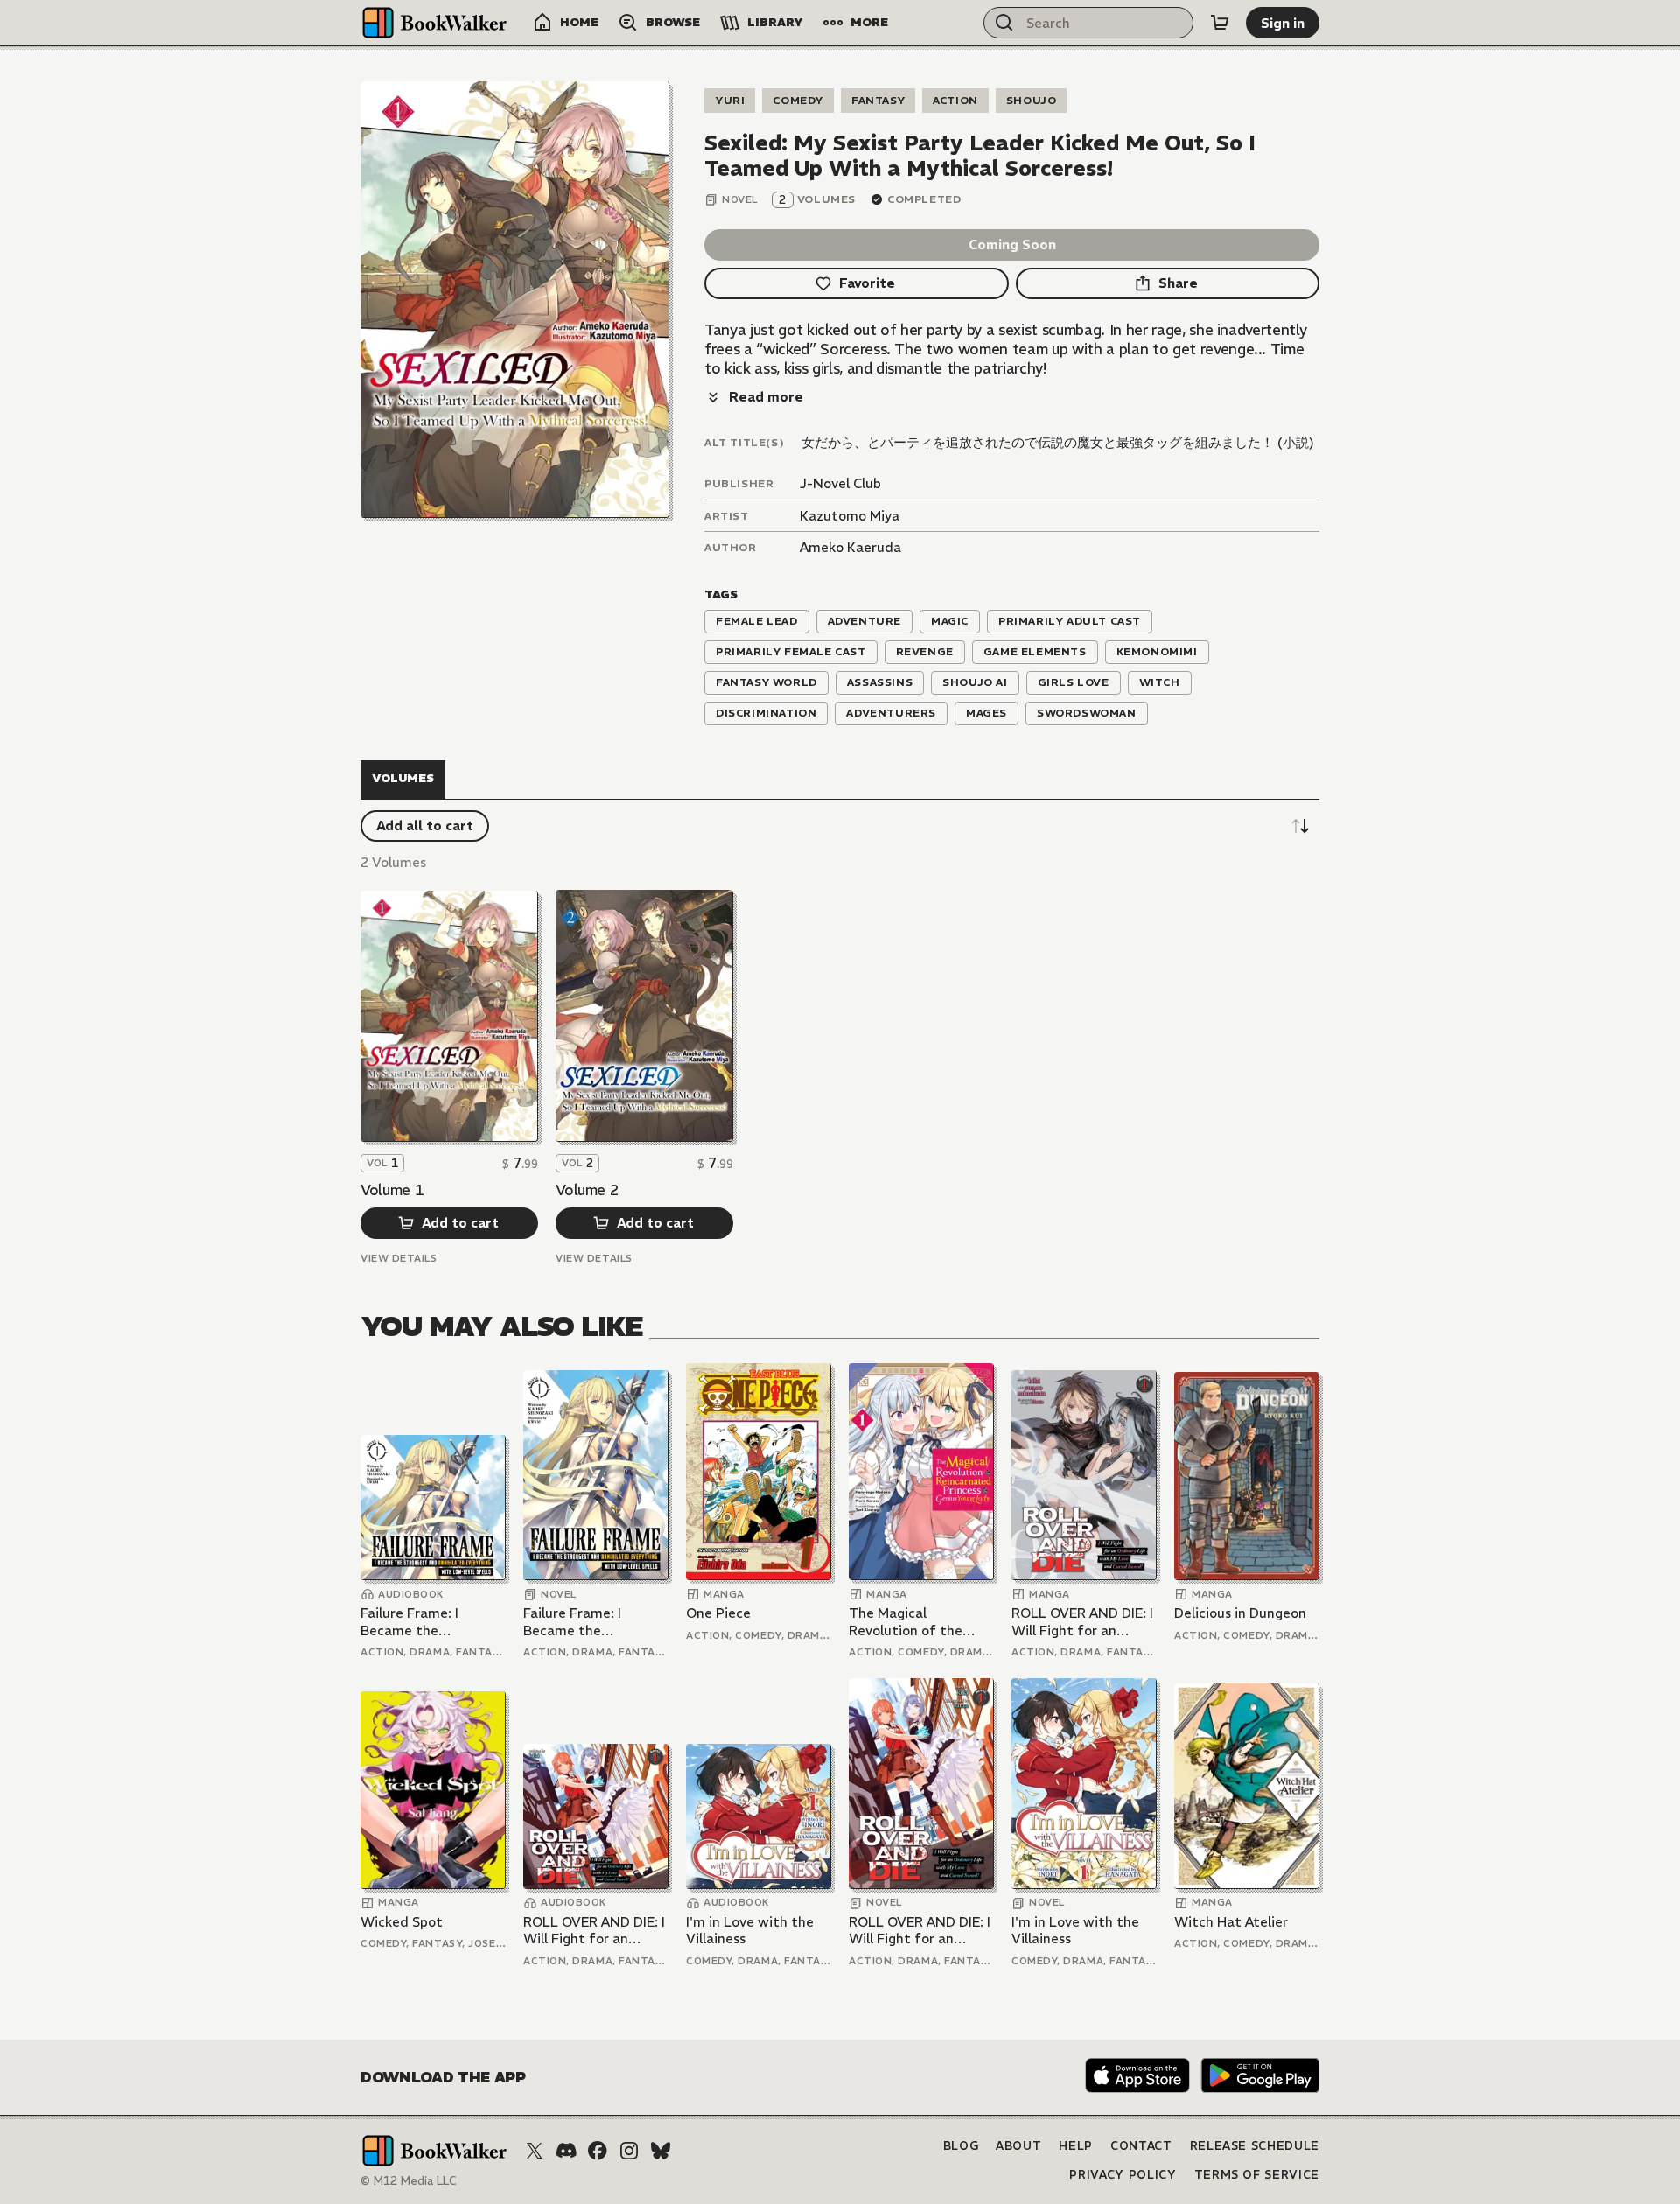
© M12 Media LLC (409, 2181)
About (1018, 2146)
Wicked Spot (402, 1922)
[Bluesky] (661, 2151)
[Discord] (566, 2151)
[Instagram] (629, 2151)
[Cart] (1220, 23)
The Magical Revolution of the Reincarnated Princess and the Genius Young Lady (920, 1622)
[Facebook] (598, 2151)
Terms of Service (1257, 2175)
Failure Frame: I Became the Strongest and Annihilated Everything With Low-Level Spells (431, 1622)
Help (1076, 2146)
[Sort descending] (1300, 826)
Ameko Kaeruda (850, 547)
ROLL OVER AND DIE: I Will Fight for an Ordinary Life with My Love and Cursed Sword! (1082, 1622)
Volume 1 (392, 1190)
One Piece (718, 1613)
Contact (1141, 2146)
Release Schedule (1255, 2146)
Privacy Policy (1123, 2175)
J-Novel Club (840, 483)
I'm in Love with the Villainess (750, 1931)
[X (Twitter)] (535, 2151)
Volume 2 (587, 1190)
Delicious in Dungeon (1240, 1613)
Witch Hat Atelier (1231, 1922)
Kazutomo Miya (850, 516)
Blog (961, 2146)
